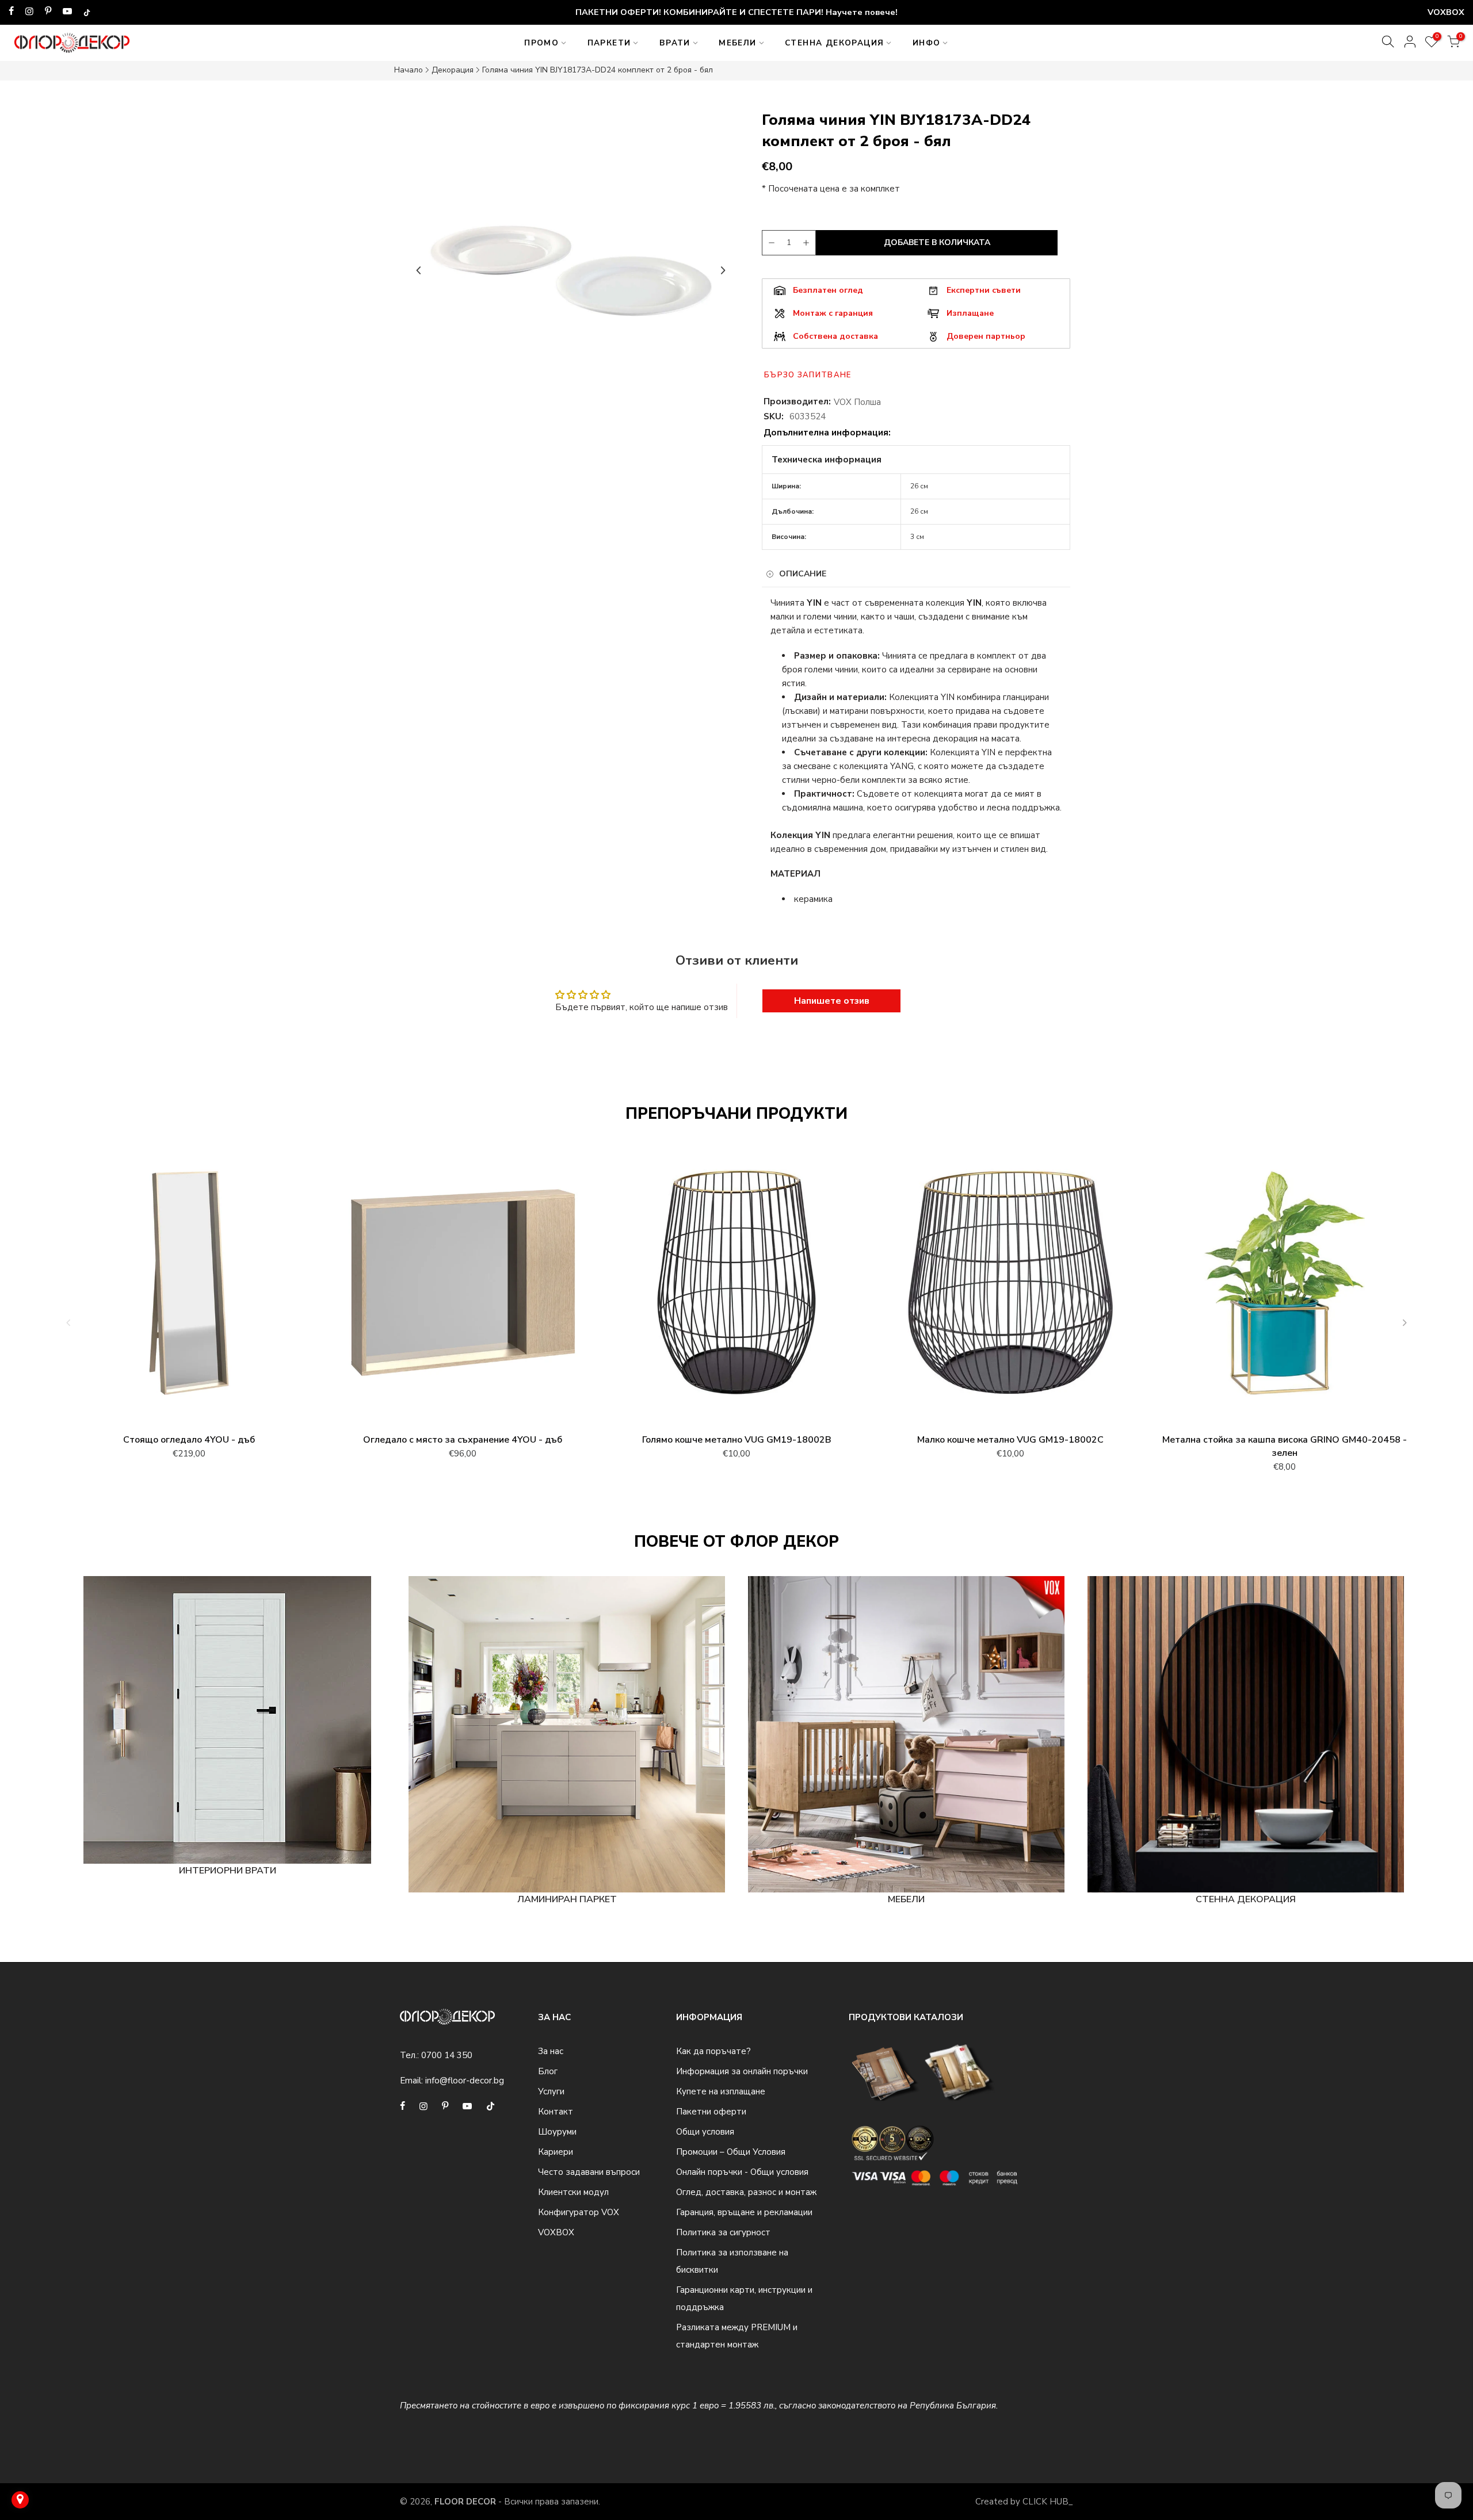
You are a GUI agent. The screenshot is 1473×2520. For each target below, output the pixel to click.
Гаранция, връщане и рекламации (744, 2212)
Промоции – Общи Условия (731, 2152)
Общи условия (705, 2132)
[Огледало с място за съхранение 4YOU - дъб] (463, 1288)
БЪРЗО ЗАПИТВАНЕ (808, 375)
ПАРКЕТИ (609, 43)
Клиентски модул (573, 2192)
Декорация (453, 70)
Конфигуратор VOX (579, 2212)
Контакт (556, 2112)
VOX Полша (857, 402)
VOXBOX (556, 2232)
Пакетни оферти (711, 2112)
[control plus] (808, 243)
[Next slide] (723, 270)
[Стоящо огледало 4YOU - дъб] (189, 1288)
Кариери (556, 2152)
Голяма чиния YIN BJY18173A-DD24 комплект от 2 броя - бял (598, 70)
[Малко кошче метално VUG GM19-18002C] (1010, 1288)
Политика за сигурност (723, 2232)
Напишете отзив (832, 1001)
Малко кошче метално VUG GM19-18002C (1010, 1440)
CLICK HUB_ (1048, 2502)
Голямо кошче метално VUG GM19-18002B (737, 1440)
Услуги (551, 2091)
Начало (409, 70)
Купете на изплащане (721, 2091)
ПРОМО (541, 43)
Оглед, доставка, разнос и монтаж (746, 2192)
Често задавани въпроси (589, 2172)
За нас (551, 2051)
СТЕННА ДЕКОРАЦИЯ (834, 43)
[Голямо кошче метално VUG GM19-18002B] (736, 1288)
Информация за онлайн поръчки (742, 2071)
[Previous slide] (419, 270)
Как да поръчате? (713, 2051)
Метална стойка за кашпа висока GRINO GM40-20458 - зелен (1285, 1446)
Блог (548, 2071)
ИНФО (927, 43)
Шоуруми (557, 2132)
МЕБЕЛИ (737, 43)
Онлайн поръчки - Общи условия (742, 2172)
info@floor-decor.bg (465, 2081)
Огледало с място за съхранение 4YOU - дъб (463, 1440)
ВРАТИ (675, 43)
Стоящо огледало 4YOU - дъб (189, 1440)
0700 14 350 (447, 2055)
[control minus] (770, 243)
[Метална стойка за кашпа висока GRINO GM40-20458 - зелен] (1284, 1288)
